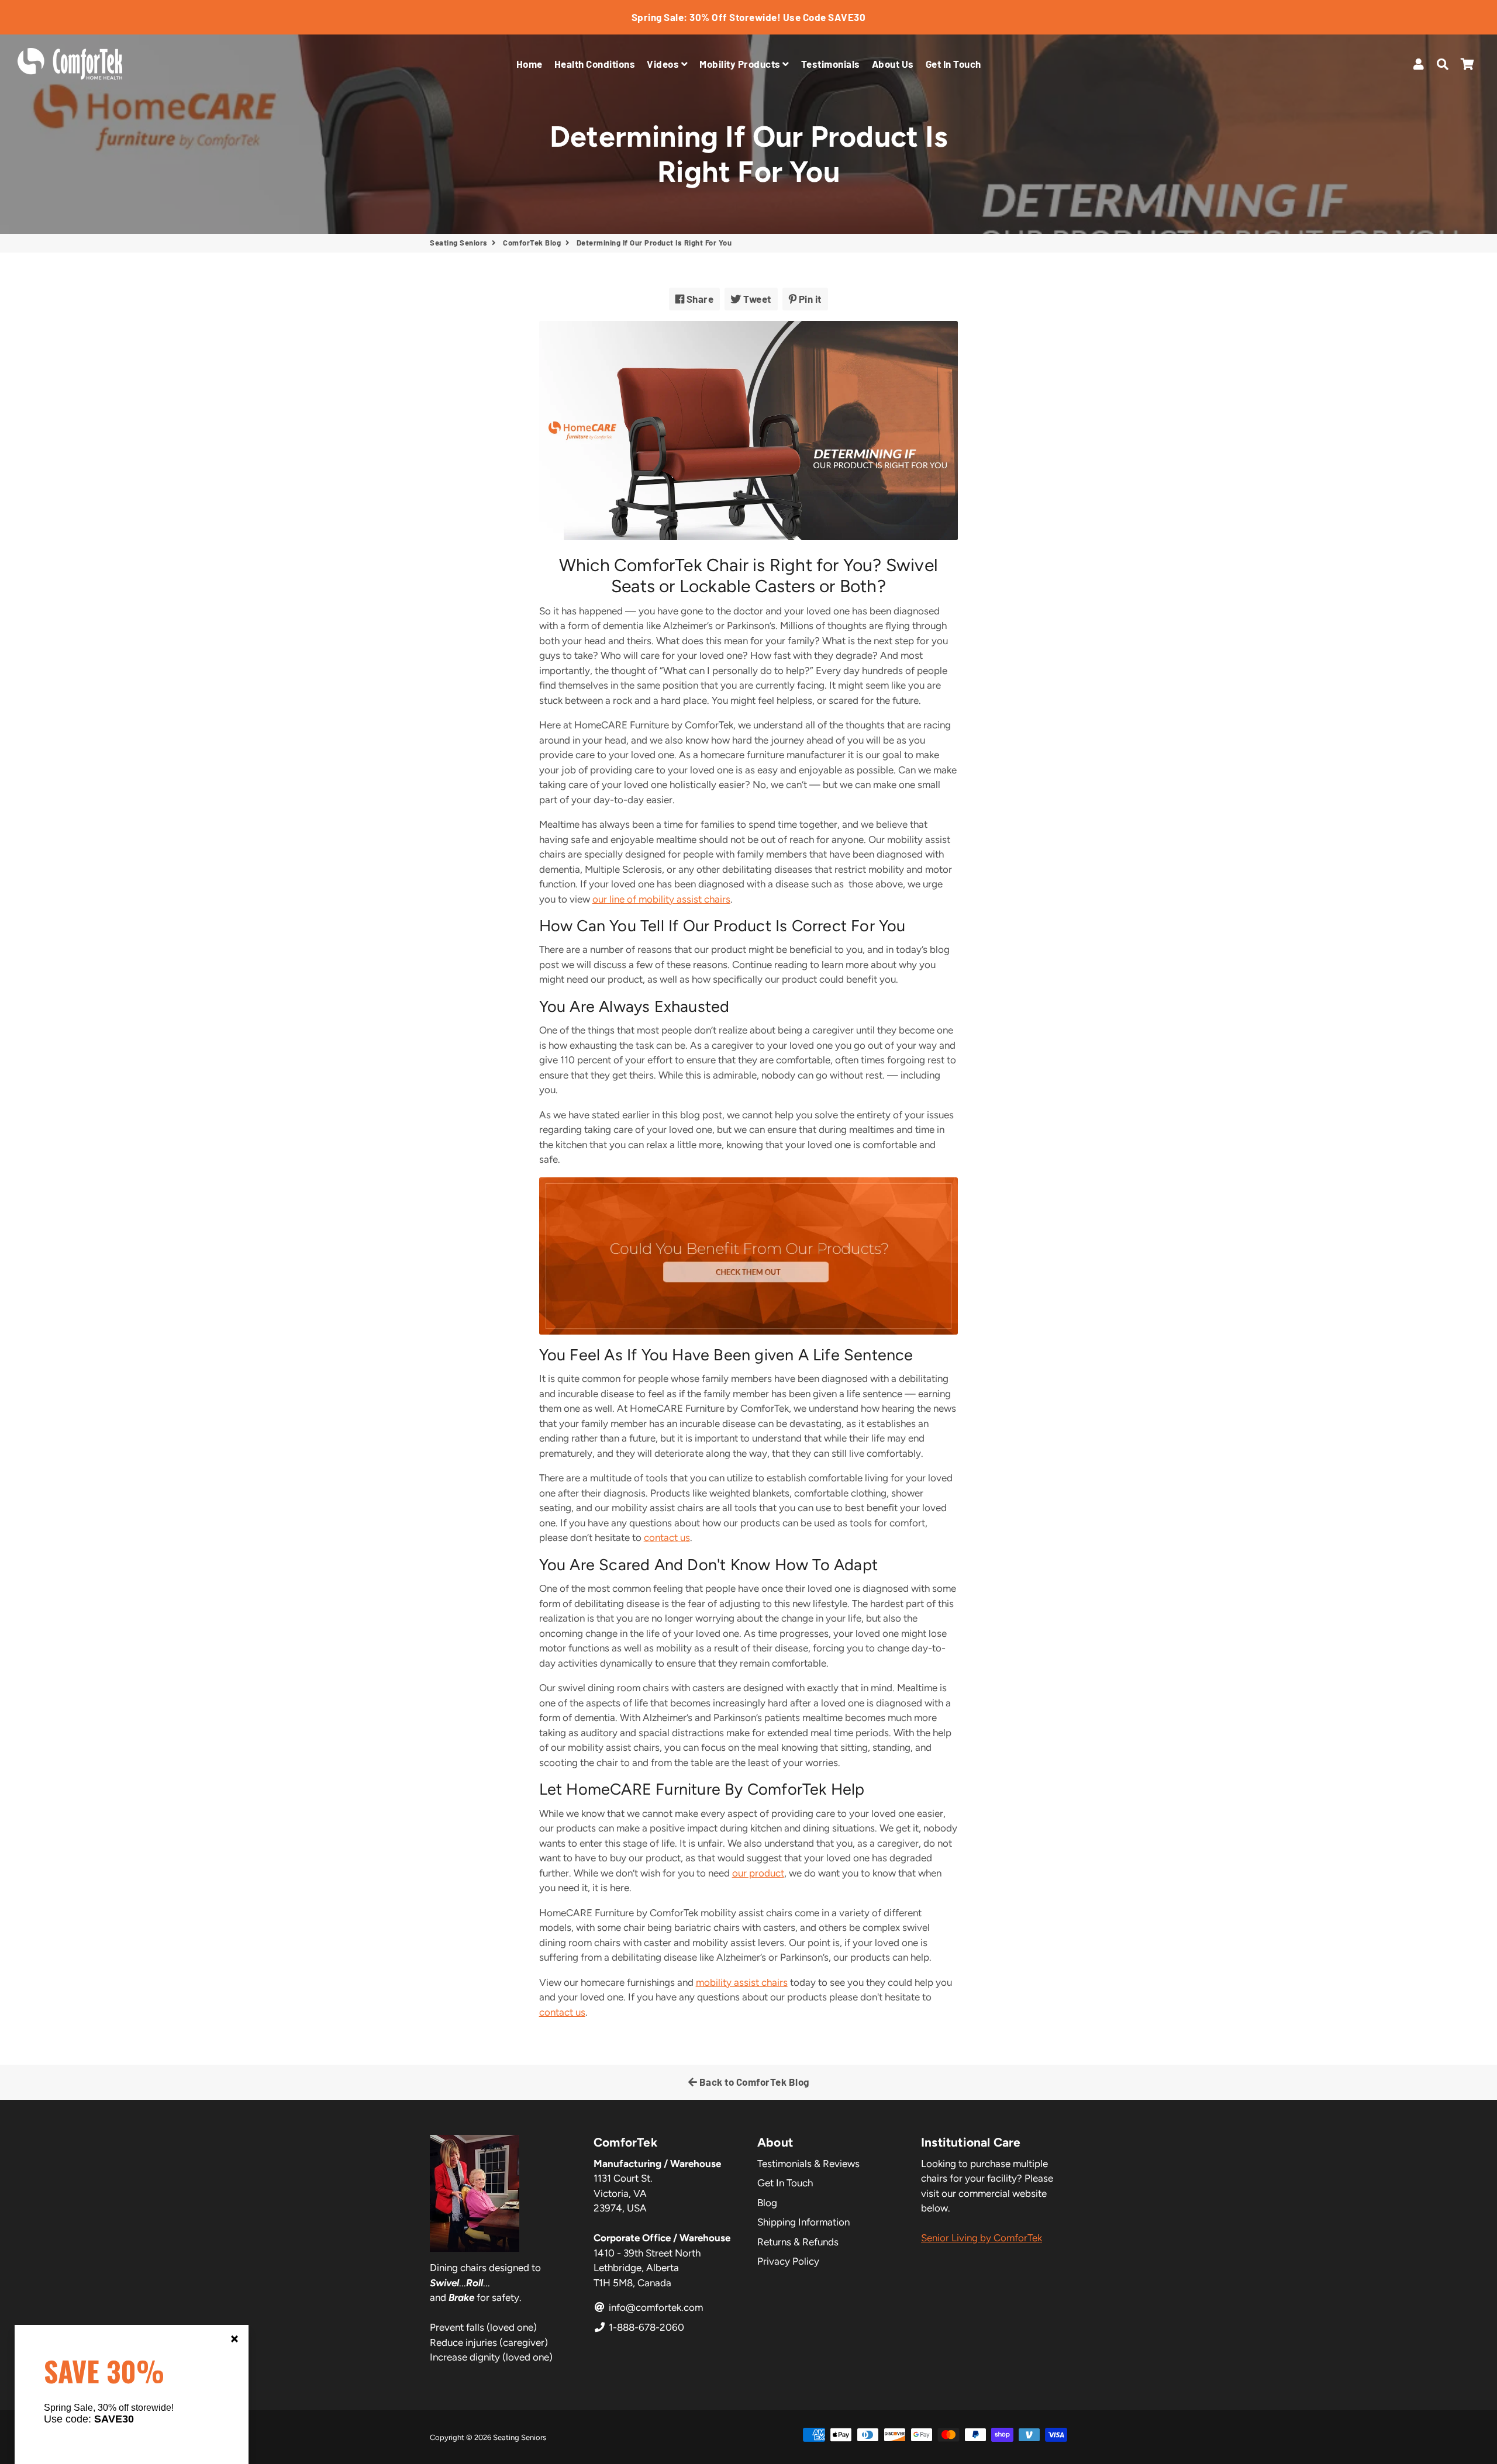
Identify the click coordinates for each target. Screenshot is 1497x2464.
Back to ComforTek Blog (753, 2082)
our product (758, 1873)
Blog (767, 2203)
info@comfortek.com (655, 2307)
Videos (664, 64)
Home (530, 64)
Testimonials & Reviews (808, 2164)
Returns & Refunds (798, 2242)
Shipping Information (803, 2222)
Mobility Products (741, 64)
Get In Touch (953, 64)
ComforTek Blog (532, 243)
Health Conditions (595, 64)
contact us (667, 1537)
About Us (893, 64)
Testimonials (831, 64)
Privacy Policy (788, 2261)
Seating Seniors (459, 243)
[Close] (234, 2339)
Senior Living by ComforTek (982, 2238)
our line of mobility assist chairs (661, 899)
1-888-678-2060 (645, 2327)
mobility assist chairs (742, 1982)
